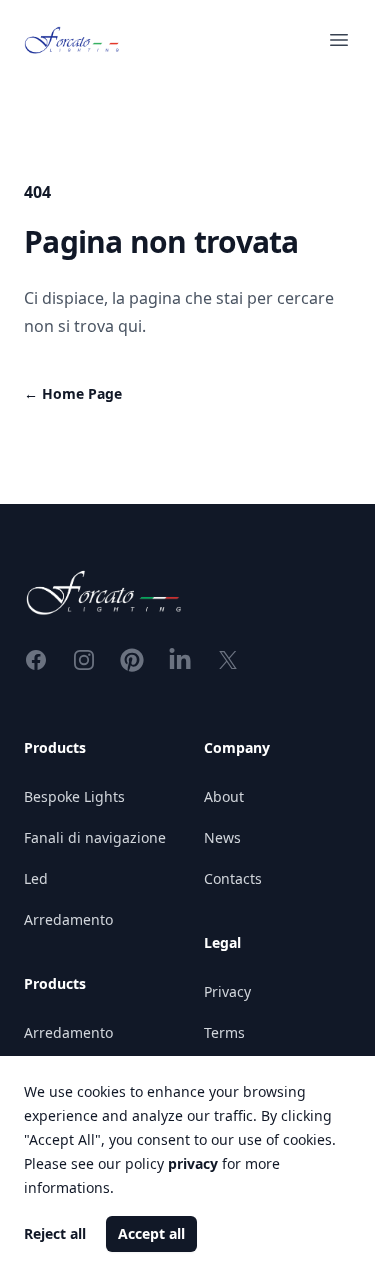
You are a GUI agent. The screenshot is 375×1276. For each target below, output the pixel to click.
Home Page (73, 393)
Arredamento (68, 919)
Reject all (55, 1233)
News (222, 837)
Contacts (233, 878)
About (224, 796)
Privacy (227, 991)
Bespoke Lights (74, 796)
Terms (224, 1032)
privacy (193, 1163)
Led (36, 878)
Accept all (151, 1233)
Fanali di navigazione (95, 837)
